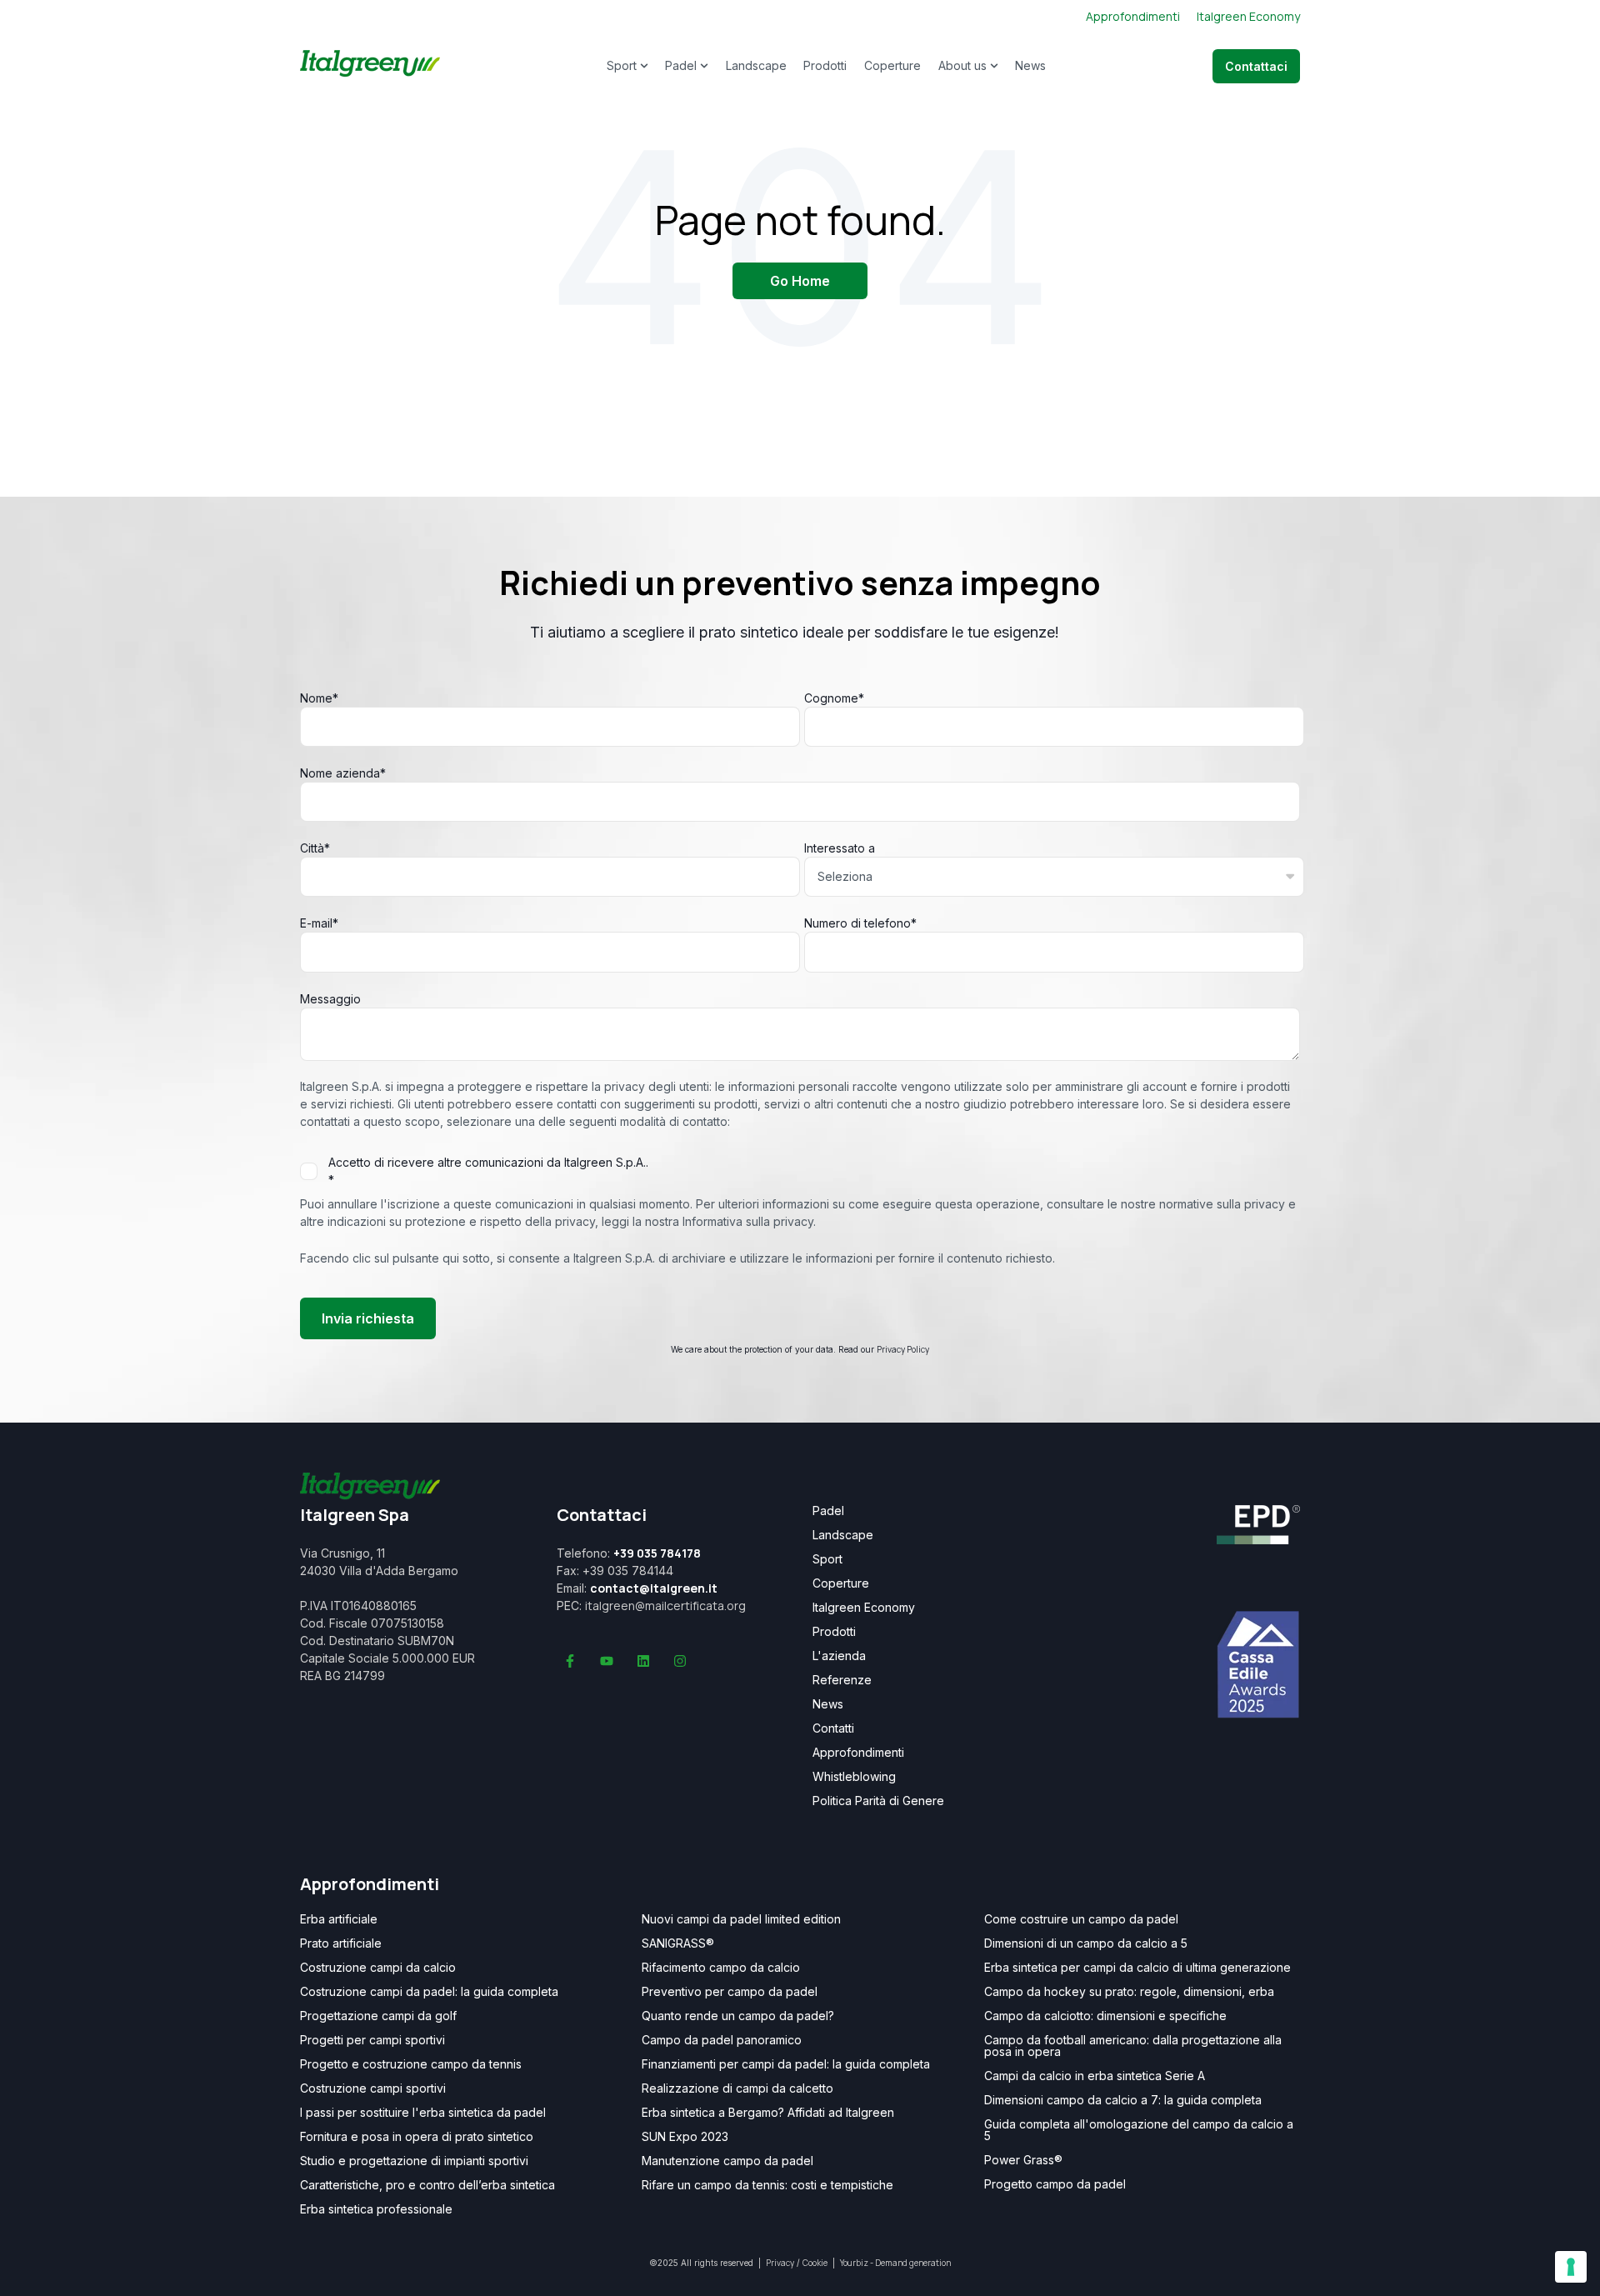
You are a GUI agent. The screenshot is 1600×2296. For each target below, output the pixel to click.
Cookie (815, 2263)
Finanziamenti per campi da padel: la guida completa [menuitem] (786, 2064)
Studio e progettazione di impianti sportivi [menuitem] (414, 2161)
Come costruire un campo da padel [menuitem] (1081, 1919)
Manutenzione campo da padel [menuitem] (727, 2161)
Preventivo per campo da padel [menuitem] (730, 1992)
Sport (622, 65)
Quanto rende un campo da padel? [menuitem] (738, 2016)
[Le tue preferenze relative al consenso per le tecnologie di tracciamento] (1571, 2267)
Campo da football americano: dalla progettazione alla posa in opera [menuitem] (1133, 2046)
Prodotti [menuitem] (834, 1632)
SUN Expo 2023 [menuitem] (685, 2137)
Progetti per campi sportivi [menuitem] (372, 2040)
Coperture (892, 65)
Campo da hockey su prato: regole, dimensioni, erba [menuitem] (1129, 1992)
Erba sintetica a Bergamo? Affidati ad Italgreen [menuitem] (768, 2113)
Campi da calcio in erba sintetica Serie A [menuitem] (1095, 2076)
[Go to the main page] (370, 66)
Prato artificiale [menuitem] (341, 1943)
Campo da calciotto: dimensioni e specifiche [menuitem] (1105, 2016)
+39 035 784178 (657, 1553)
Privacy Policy (903, 1349)
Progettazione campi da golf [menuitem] (378, 2016)
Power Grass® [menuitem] (1023, 2160)
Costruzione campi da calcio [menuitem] (378, 1968)
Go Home (800, 281)
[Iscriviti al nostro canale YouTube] (607, 1661)
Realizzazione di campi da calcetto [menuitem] (737, 2088)
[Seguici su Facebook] (570, 1661)
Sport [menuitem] (827, 1559)
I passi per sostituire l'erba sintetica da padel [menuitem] (423, 2113)
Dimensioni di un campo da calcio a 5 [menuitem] (1086, 1943)
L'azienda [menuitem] (839, 1656)
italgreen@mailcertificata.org (665, 1606)
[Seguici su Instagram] (680, 1661)
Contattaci (1256, 66)
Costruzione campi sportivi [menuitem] (373, 2088)
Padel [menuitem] (828, 1511)
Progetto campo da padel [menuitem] (1055, 2184)
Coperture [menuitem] (841, 1583)
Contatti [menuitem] (833, 1728)
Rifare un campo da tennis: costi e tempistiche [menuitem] (767, 2185)
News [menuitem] (828, 1704)
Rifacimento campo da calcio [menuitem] (721, 1968)
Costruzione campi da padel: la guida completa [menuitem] (429, 1992)
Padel (681, 65)
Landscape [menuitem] (843, 1535)
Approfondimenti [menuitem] (858, 1753)
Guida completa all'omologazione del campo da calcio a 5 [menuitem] (1139, 2130)
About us (962, 65)
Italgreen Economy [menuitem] (864, 1608)
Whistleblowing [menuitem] (854, 1777)
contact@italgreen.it (654, 1588)
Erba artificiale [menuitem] (339, 1919)
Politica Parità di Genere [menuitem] (878, 1801)
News (1030, 65)
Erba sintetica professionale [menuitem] (376, 2209)
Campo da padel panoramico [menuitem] (722, 2040)
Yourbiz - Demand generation (895, 2263)
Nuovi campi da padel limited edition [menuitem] (741, 1919)
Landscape (756, 65)
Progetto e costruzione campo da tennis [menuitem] (411, 2064)
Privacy (780, 2263)
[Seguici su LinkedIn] (643, 1661)
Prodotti (825, 65)
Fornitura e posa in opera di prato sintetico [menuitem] (417, 2137)
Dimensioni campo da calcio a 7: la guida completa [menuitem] (1123, 2100)
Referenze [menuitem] (842, 1680)
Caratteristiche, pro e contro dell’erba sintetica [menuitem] (427, 2185)
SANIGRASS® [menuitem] (678, 1943)
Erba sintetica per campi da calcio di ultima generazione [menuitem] (1137, 1968)
